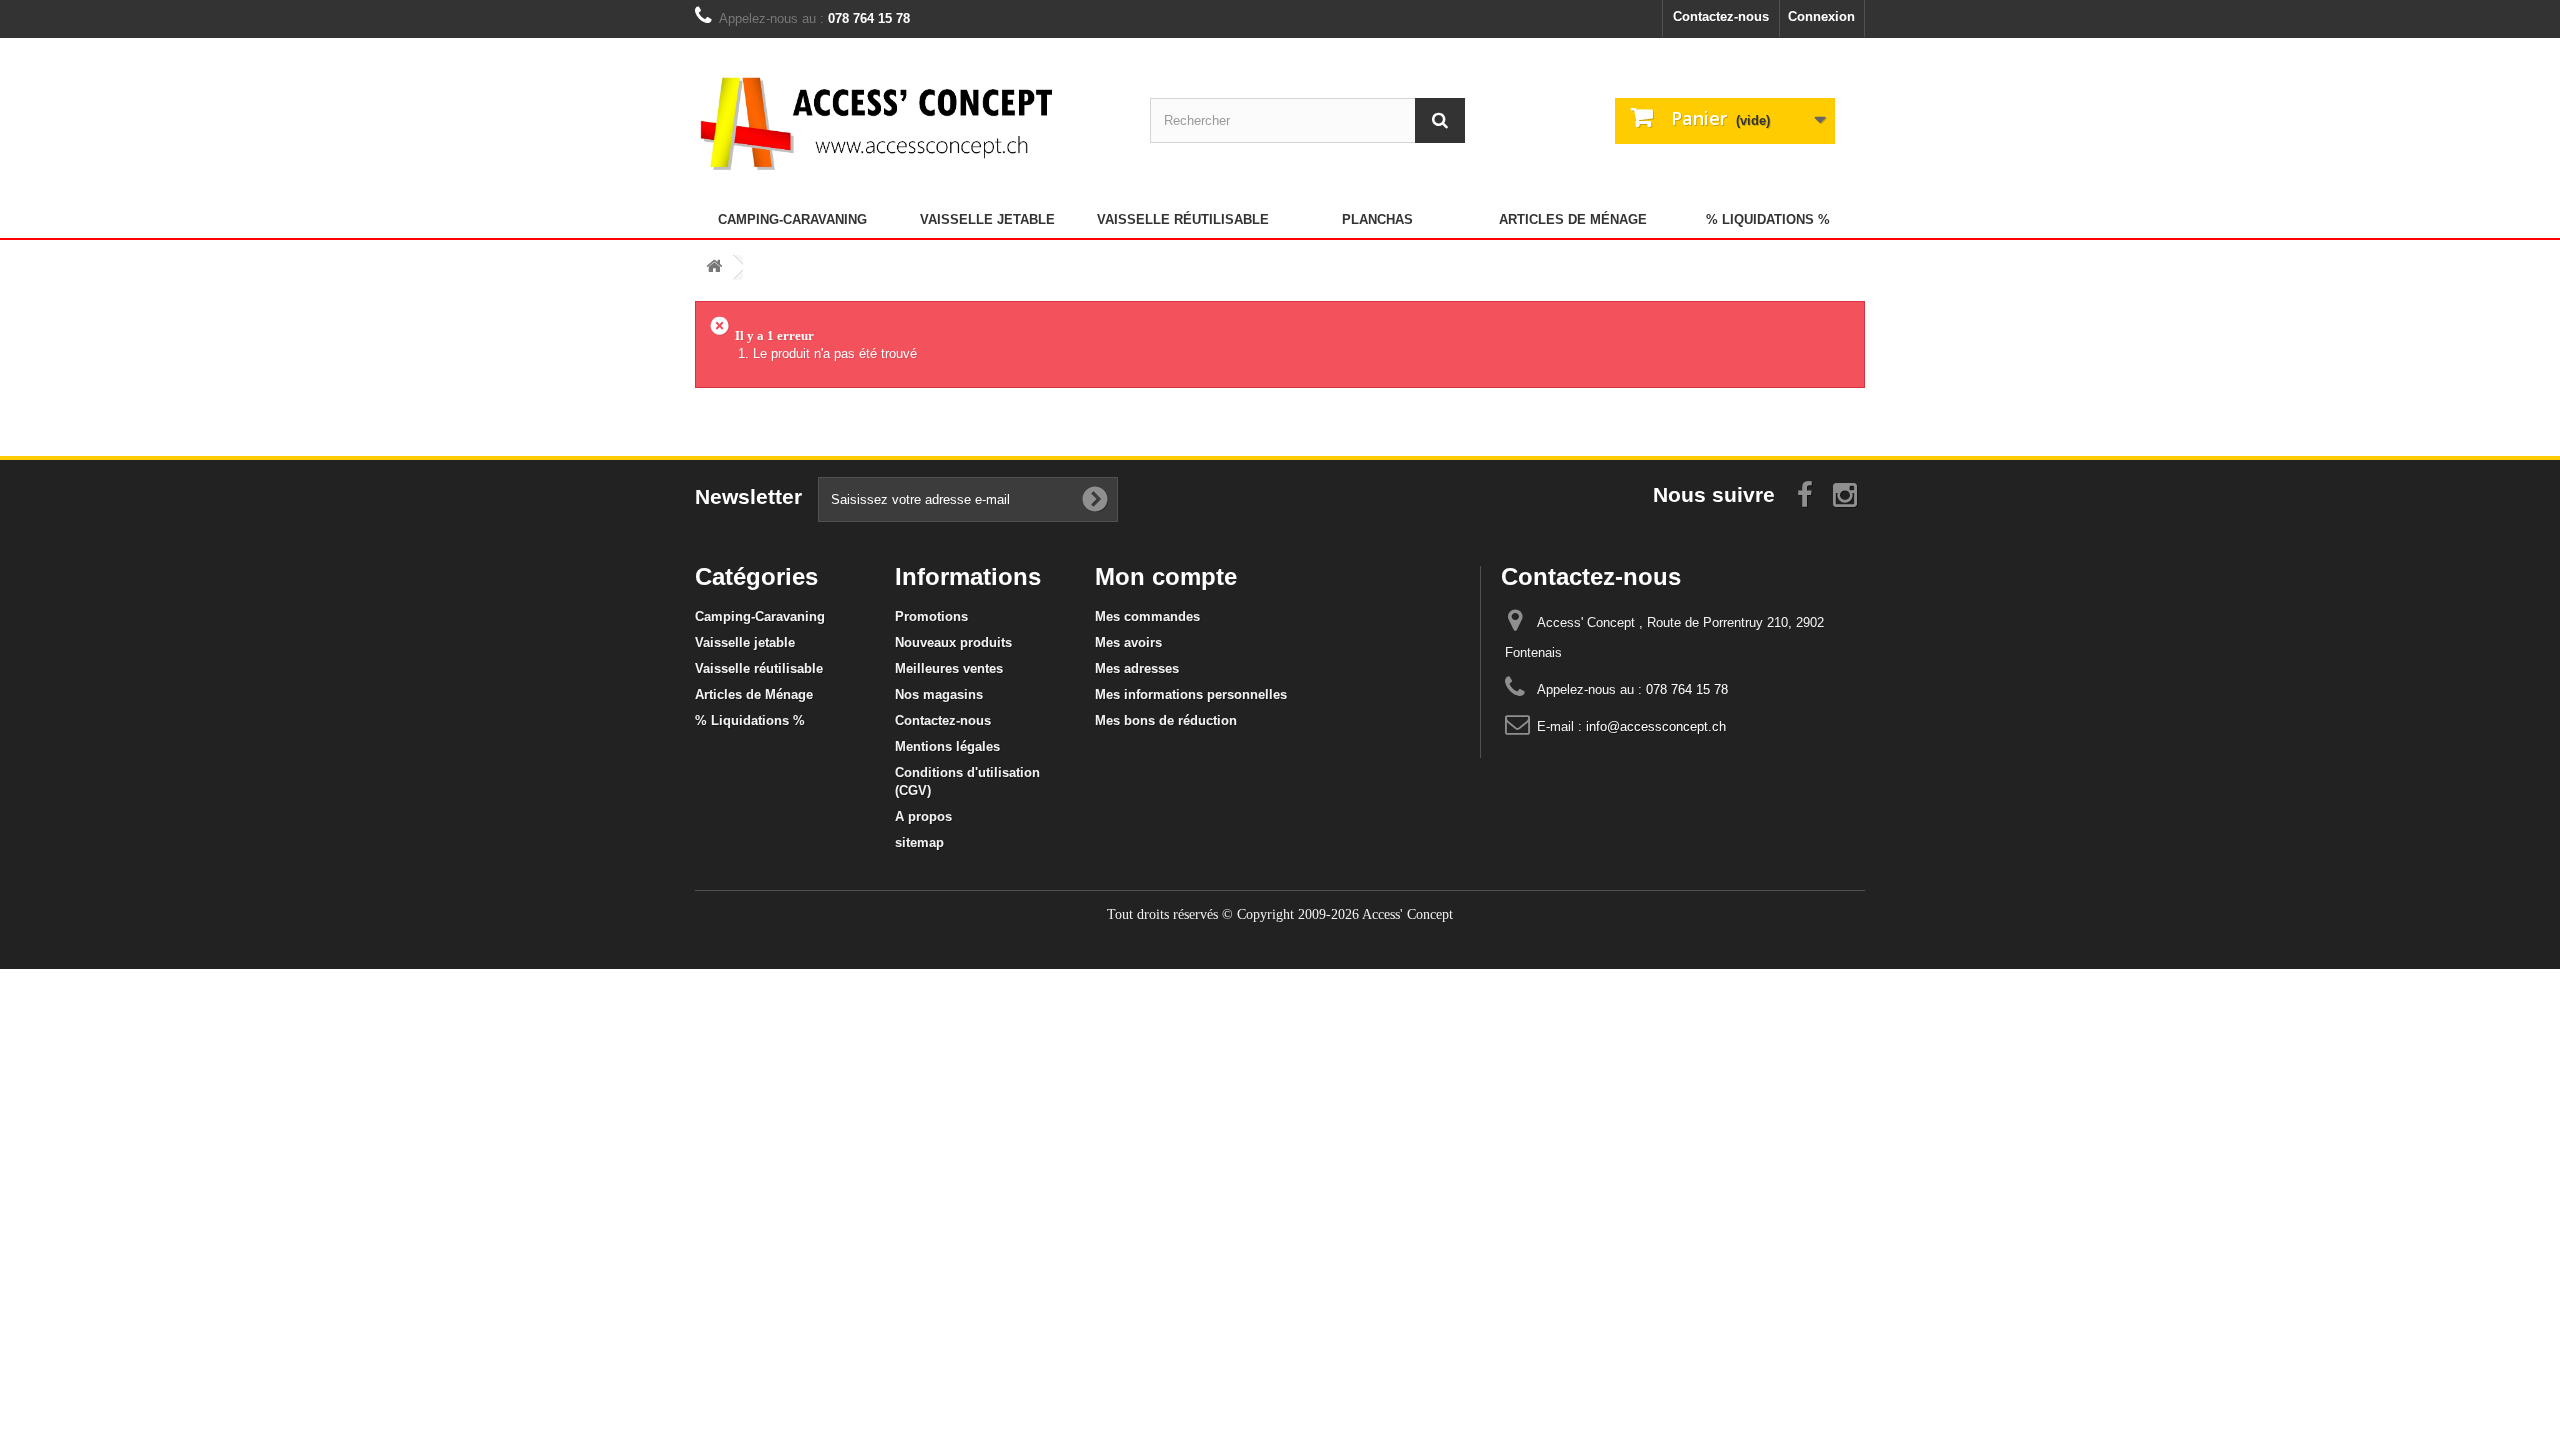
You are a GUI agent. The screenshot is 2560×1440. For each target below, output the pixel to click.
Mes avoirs (1128, 642)
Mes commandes (1147, 616)
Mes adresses (1137, 668)
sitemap (919, 842)
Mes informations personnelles (1191, 694)
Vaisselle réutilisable (1183, 219)
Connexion (1821, 16)
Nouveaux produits (953, 642)
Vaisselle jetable (987, 219)
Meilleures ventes (949, 668)
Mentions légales (947, 746)
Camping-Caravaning (792, 219)
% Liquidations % (1768, 219)
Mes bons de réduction (1166, 720)
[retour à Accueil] (714, 267)
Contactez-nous (1721, 16)
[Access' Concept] (880, 122)
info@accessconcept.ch (1656, 726)
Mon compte (1166, 576)
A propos (923, 816)
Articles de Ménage (1573, 219)
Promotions (931, 616)
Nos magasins (939, 694)
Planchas (1377, 219)
